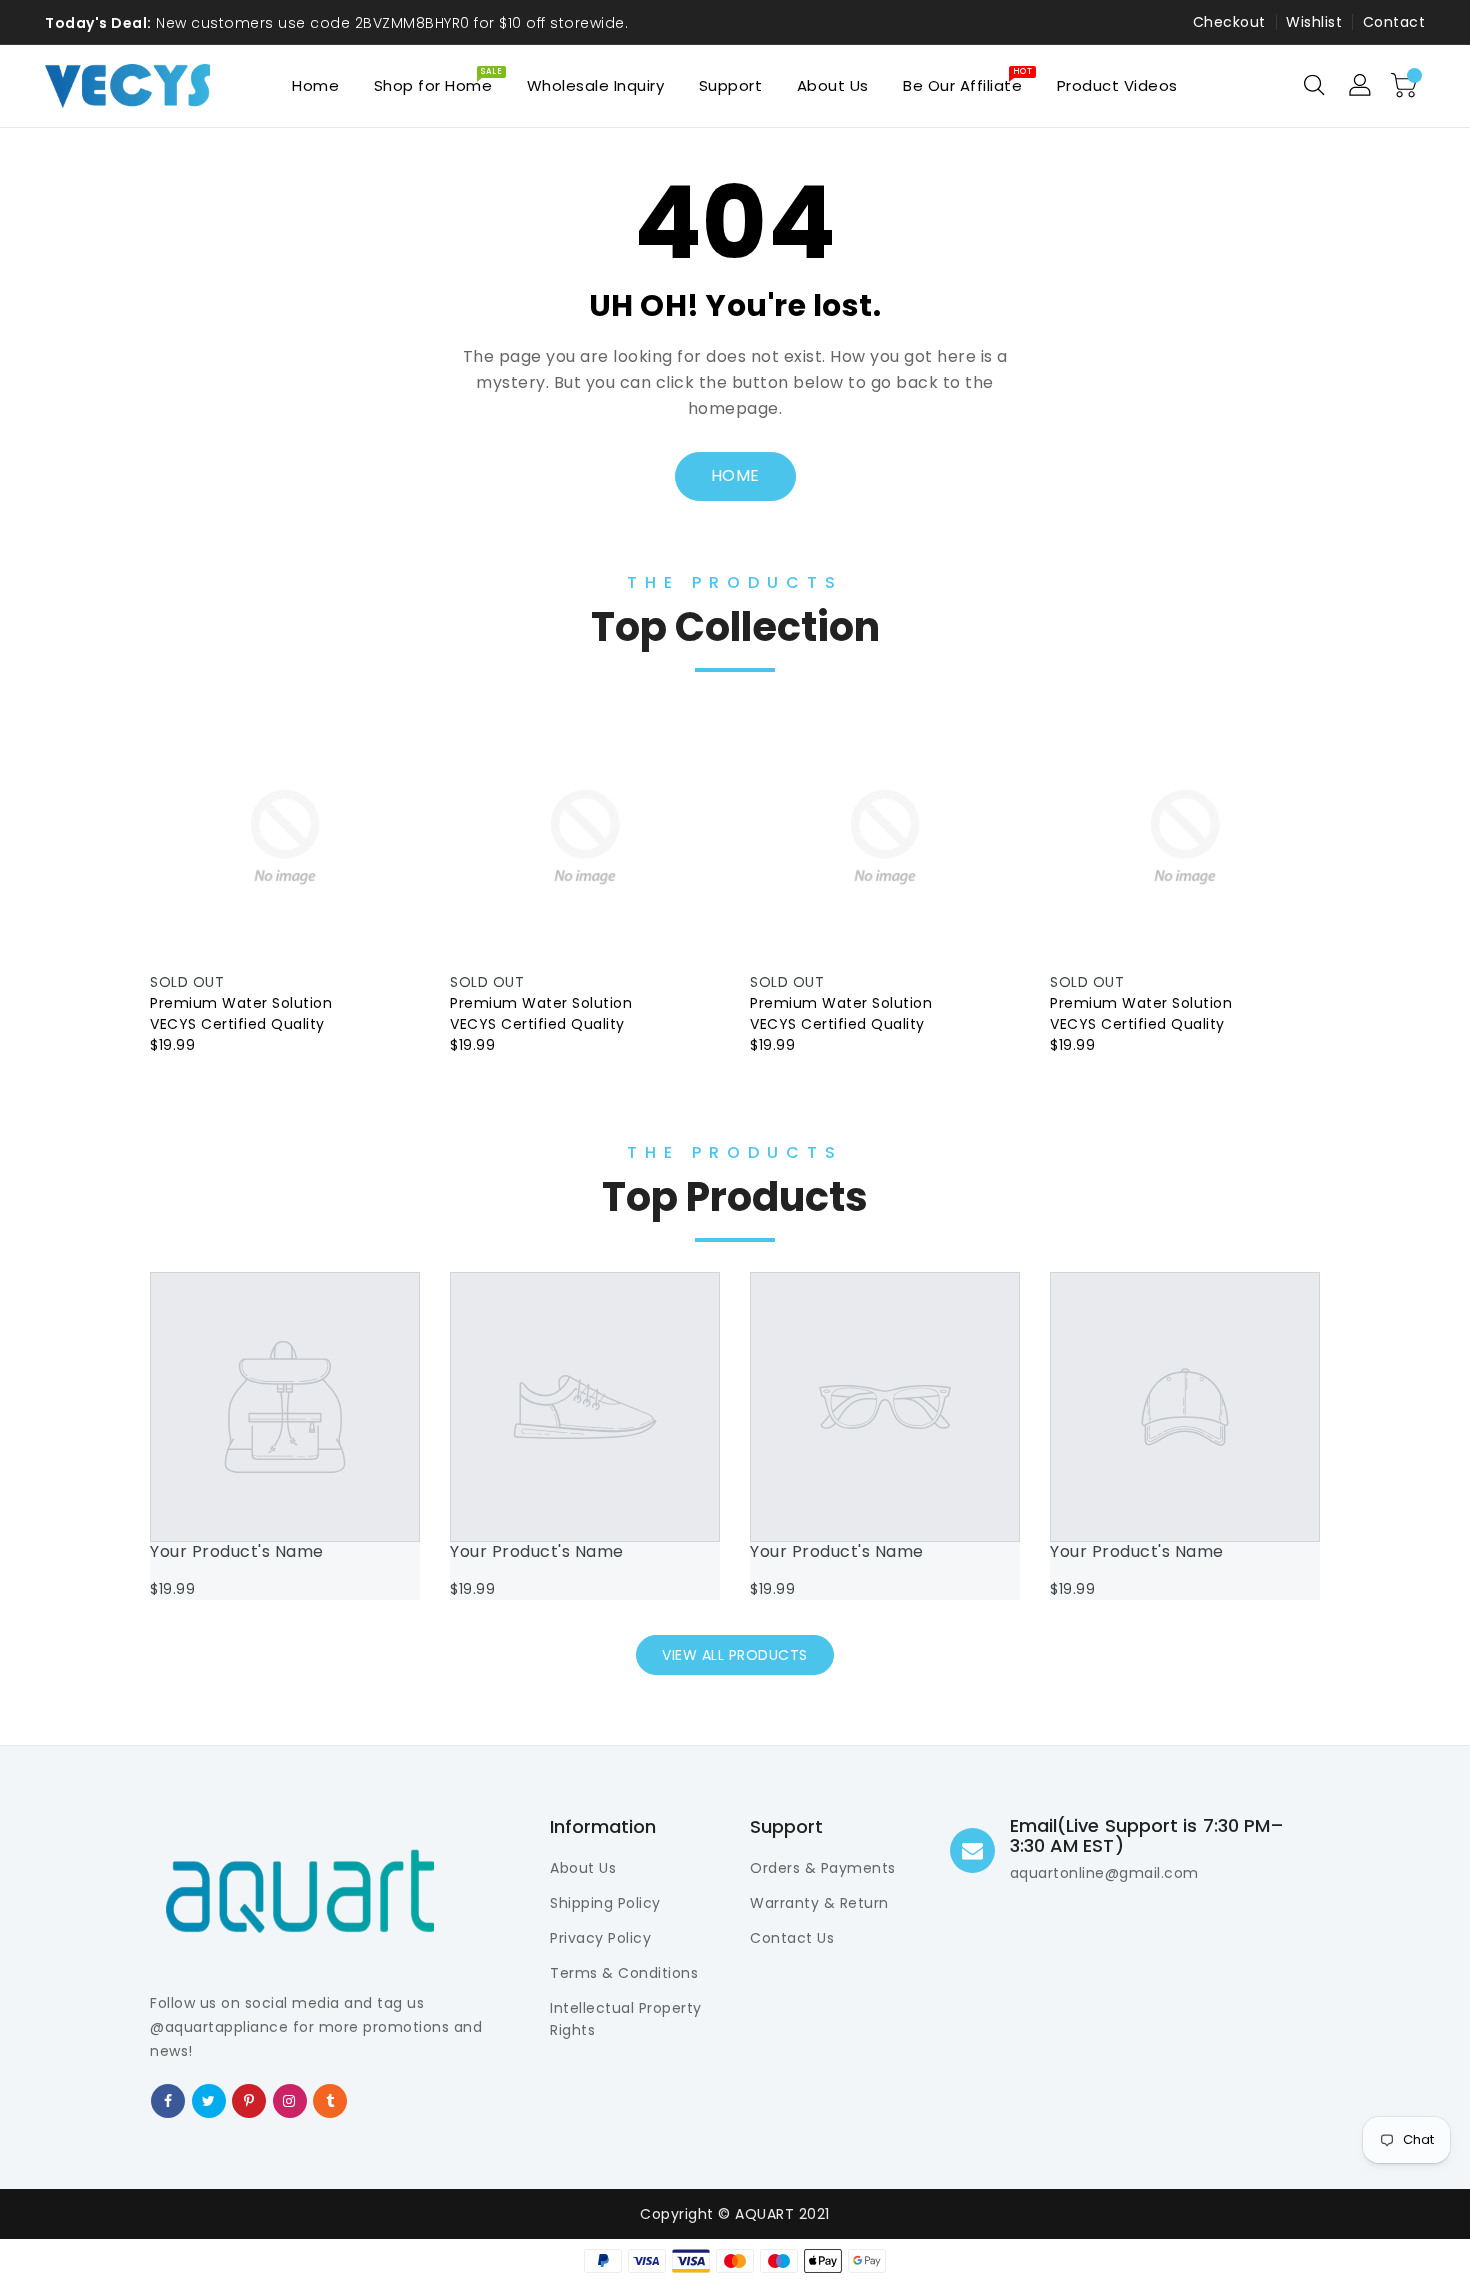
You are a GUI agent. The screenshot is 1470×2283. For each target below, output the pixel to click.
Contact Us (792, 1938)
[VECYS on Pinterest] (249, 2100)
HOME (735, 475)
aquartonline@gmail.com (1104, 1873)
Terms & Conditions (624, 1973)
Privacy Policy (600, 1938)
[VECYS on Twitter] (209, 2100)
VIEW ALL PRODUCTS (735, 1655)
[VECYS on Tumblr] (330, 2100)
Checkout (1229, 22)
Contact (1394, 22)
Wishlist (1314, 22)
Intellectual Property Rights (626, 2019)
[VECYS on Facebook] (168, 2100)
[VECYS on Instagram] (289, 2100)
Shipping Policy (605, 1903)
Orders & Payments (823, 1868)
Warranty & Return (819, 1903)
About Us (583, 1868)
